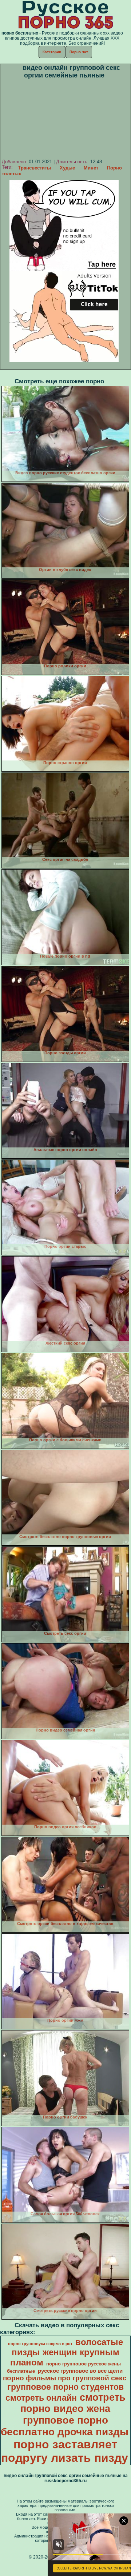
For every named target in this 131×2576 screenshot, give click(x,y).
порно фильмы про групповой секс (65, 2378)
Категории (52, 52)
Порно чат (79, 52)
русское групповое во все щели (80, 2371)
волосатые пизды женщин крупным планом (67, 2352)
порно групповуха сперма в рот (40, 2344)
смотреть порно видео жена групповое (73, 2409)
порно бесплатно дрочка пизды (65, 2426)
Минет (91, 168)
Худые (67, 168)
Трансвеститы (34, 168)
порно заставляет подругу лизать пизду (65, 2451)
